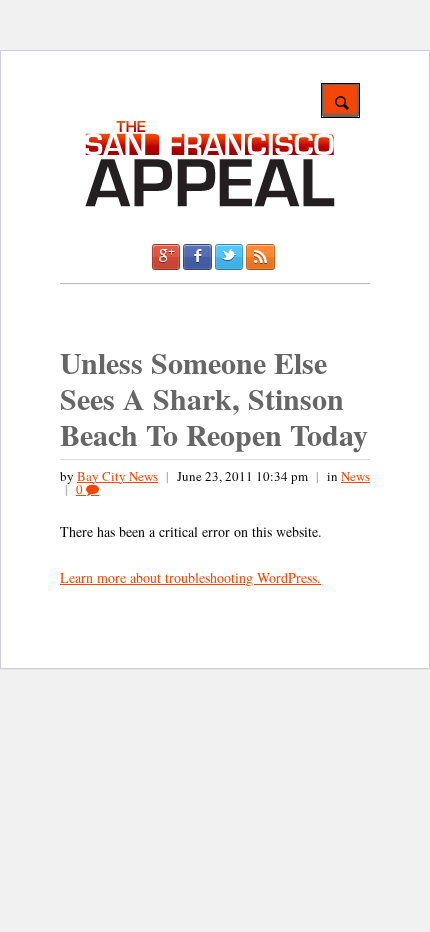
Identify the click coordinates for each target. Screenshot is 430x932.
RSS (260, 257)
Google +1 (166, 257)
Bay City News (117, 476)
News (355, 476)
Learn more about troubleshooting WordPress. (190, 577)
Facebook (197, 257)
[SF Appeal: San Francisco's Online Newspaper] (210, 203)
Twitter (229, 257)
